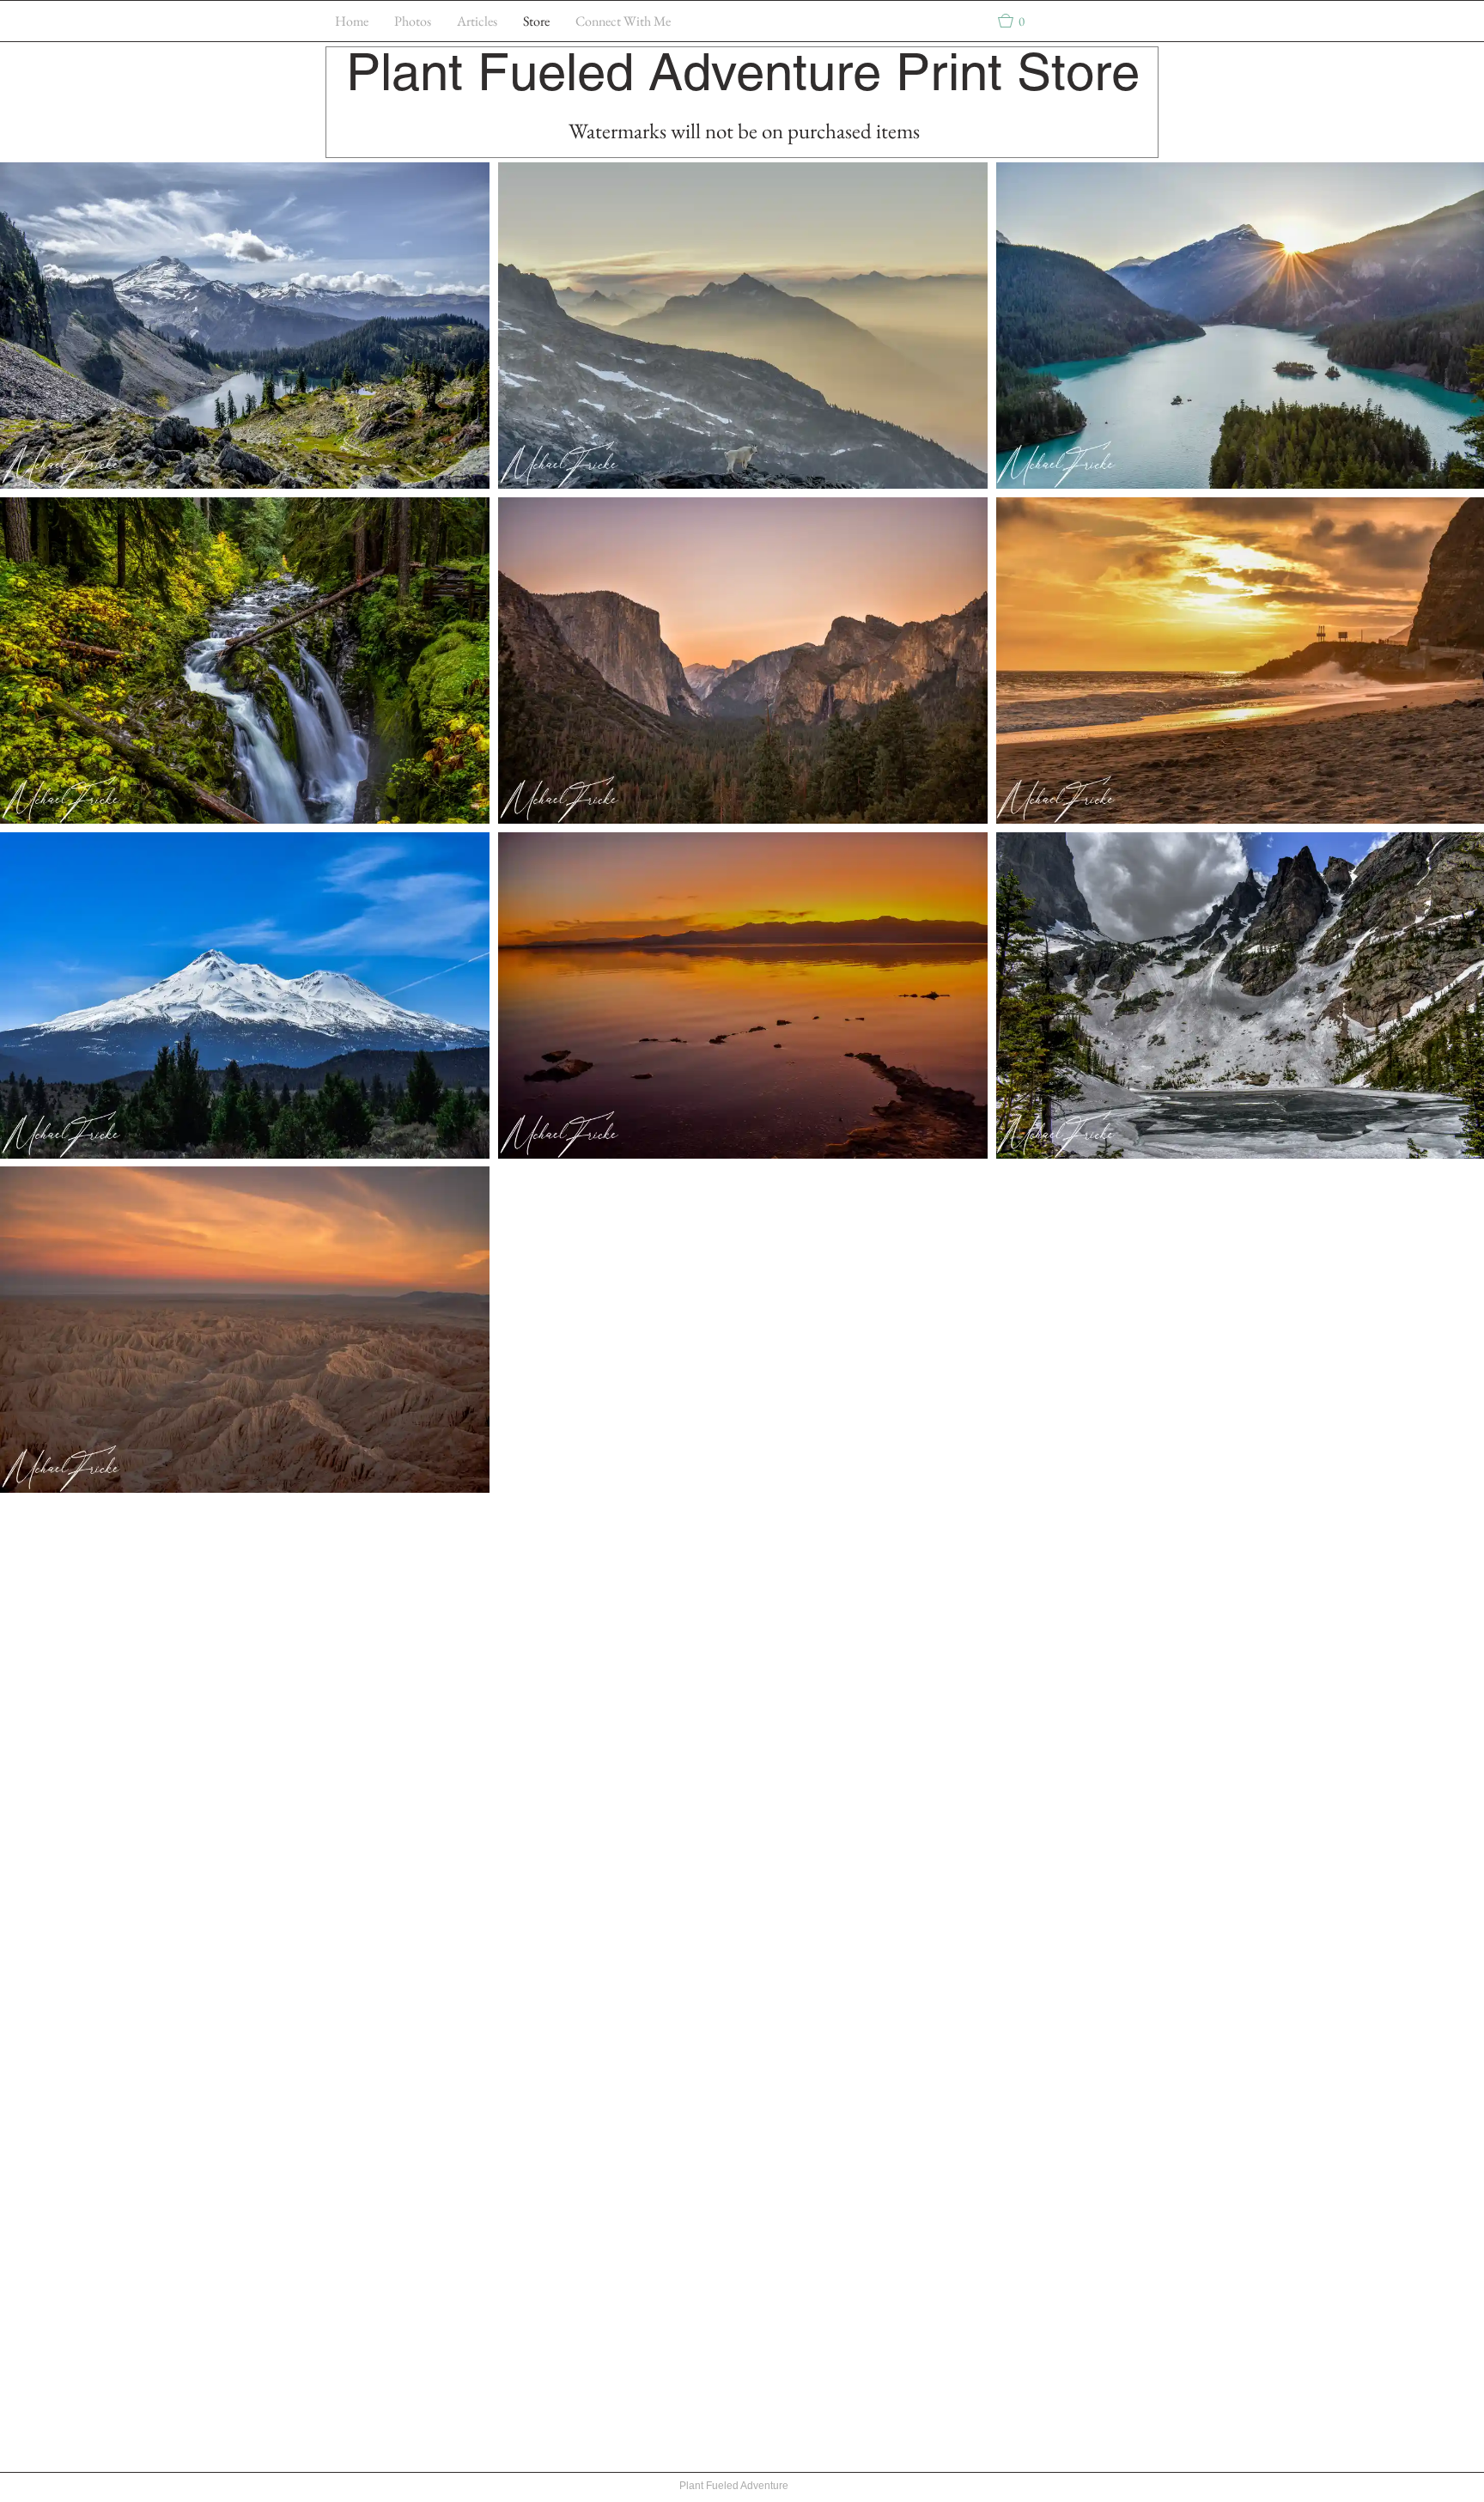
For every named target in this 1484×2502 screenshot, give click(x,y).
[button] (1019, 21)
